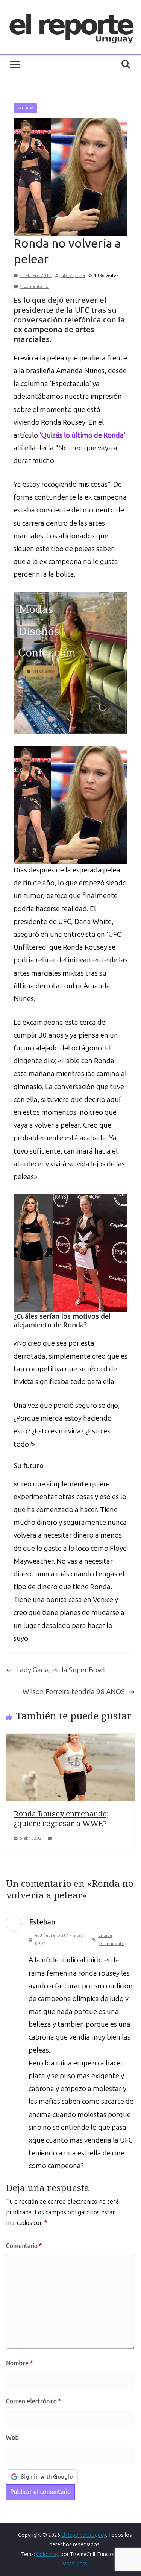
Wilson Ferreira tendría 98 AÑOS (74, 1692)
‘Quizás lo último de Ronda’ (82, 435)
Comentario (24, 2246)
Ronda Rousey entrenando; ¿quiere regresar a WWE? (61, 1818)
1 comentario (34, 286)
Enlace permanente (111, 1939)
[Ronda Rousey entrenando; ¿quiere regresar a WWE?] (70, 1740)
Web (12, 2438)
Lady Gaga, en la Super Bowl (61, 1670)
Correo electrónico (33, 2401)
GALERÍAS (25, 108)
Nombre (19, 2363)
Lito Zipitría (73, 275)
